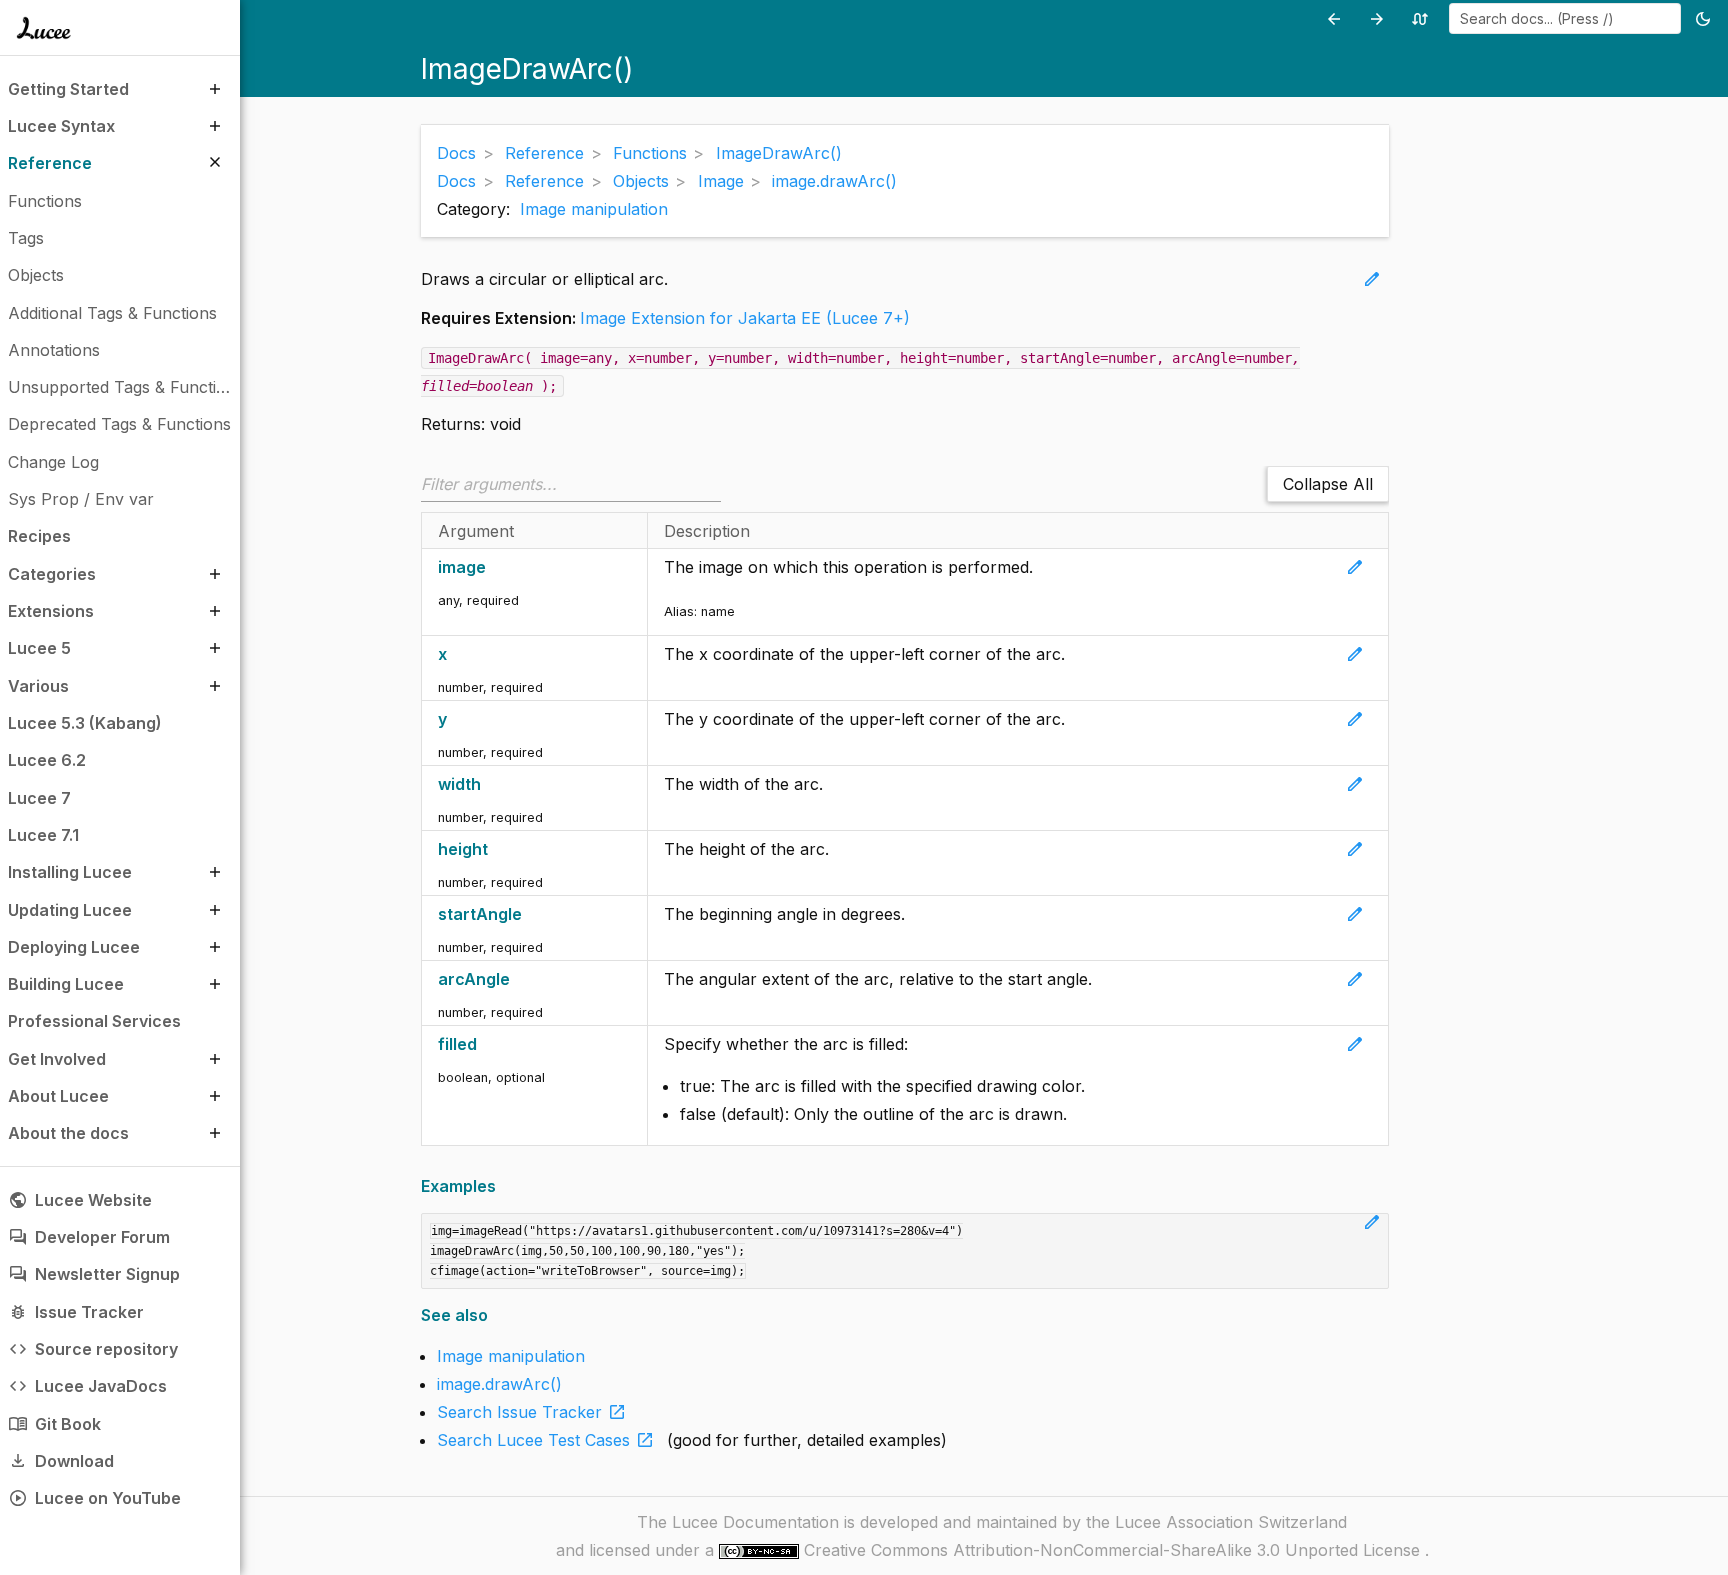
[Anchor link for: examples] (502, 1186)
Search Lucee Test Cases (546, 1440)
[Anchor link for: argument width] (491, 784)
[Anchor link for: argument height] (498, 849)
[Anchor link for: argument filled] (487, 1044)
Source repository (93, 1349)
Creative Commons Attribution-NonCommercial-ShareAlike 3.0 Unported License (1114, 1550)
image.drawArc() (499, 1384)
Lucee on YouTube (94, 1498)
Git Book (54, 1424)
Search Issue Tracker (532, 1412)
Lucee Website (80, 1200)
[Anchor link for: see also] (494, 1315)
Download (61, 1461)
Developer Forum (89, 1237)
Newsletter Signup (94, 1274)
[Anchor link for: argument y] (457, 719)
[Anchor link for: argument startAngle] (532, 914)
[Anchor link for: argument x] (457, 654)
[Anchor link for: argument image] (496, 567)
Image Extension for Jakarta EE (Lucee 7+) (745, 318)
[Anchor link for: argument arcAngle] (520, 979)
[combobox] (1565, 18)
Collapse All (1328, 484)
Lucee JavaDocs (87, 1386)
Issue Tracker (76, 1312)
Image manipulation (594, 209)
